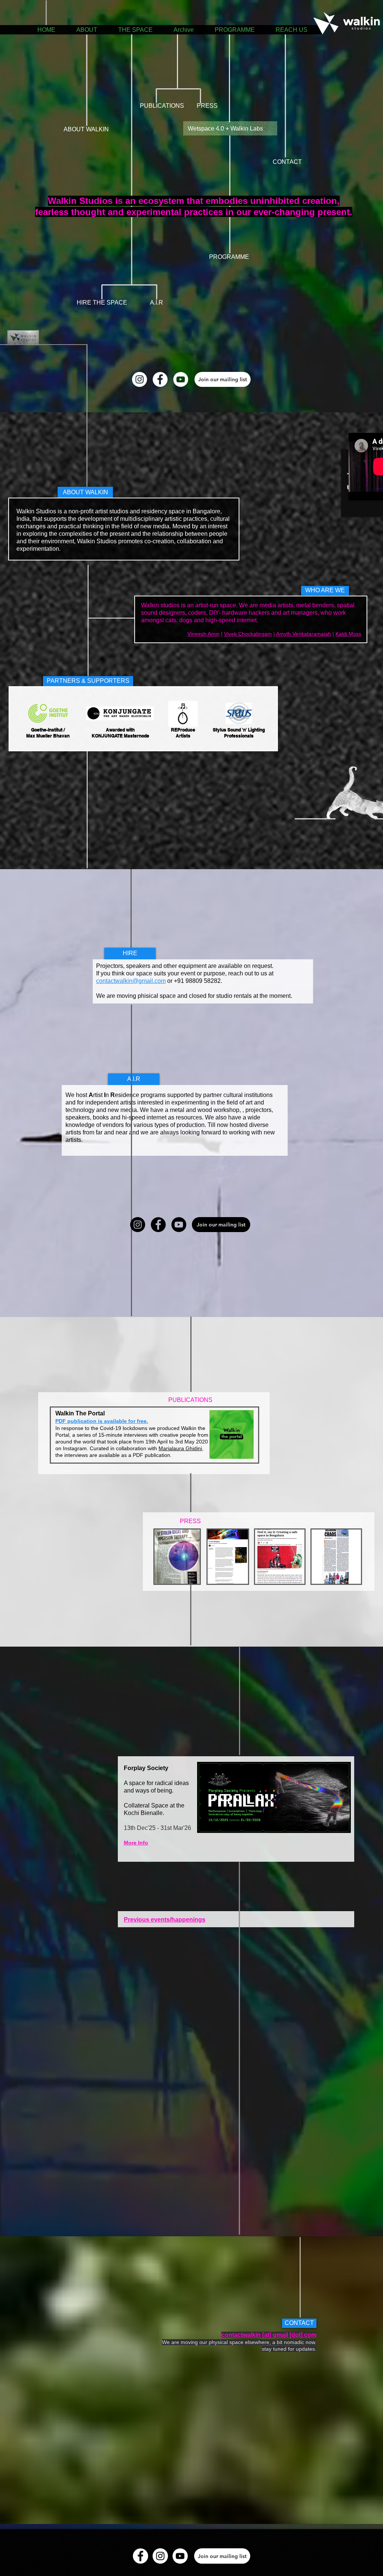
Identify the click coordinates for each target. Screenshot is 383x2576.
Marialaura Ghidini (180, 1448)
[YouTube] (181, 379)
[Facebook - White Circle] (160, 379)
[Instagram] (138, 1225)
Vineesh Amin (203, 634)
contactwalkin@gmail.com (131, 981)
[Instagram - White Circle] (140, 379)
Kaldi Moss (348, 634)
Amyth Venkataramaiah (304, 634)
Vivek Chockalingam (248, 634)
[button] (223, 379)
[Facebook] (158, 1225)
